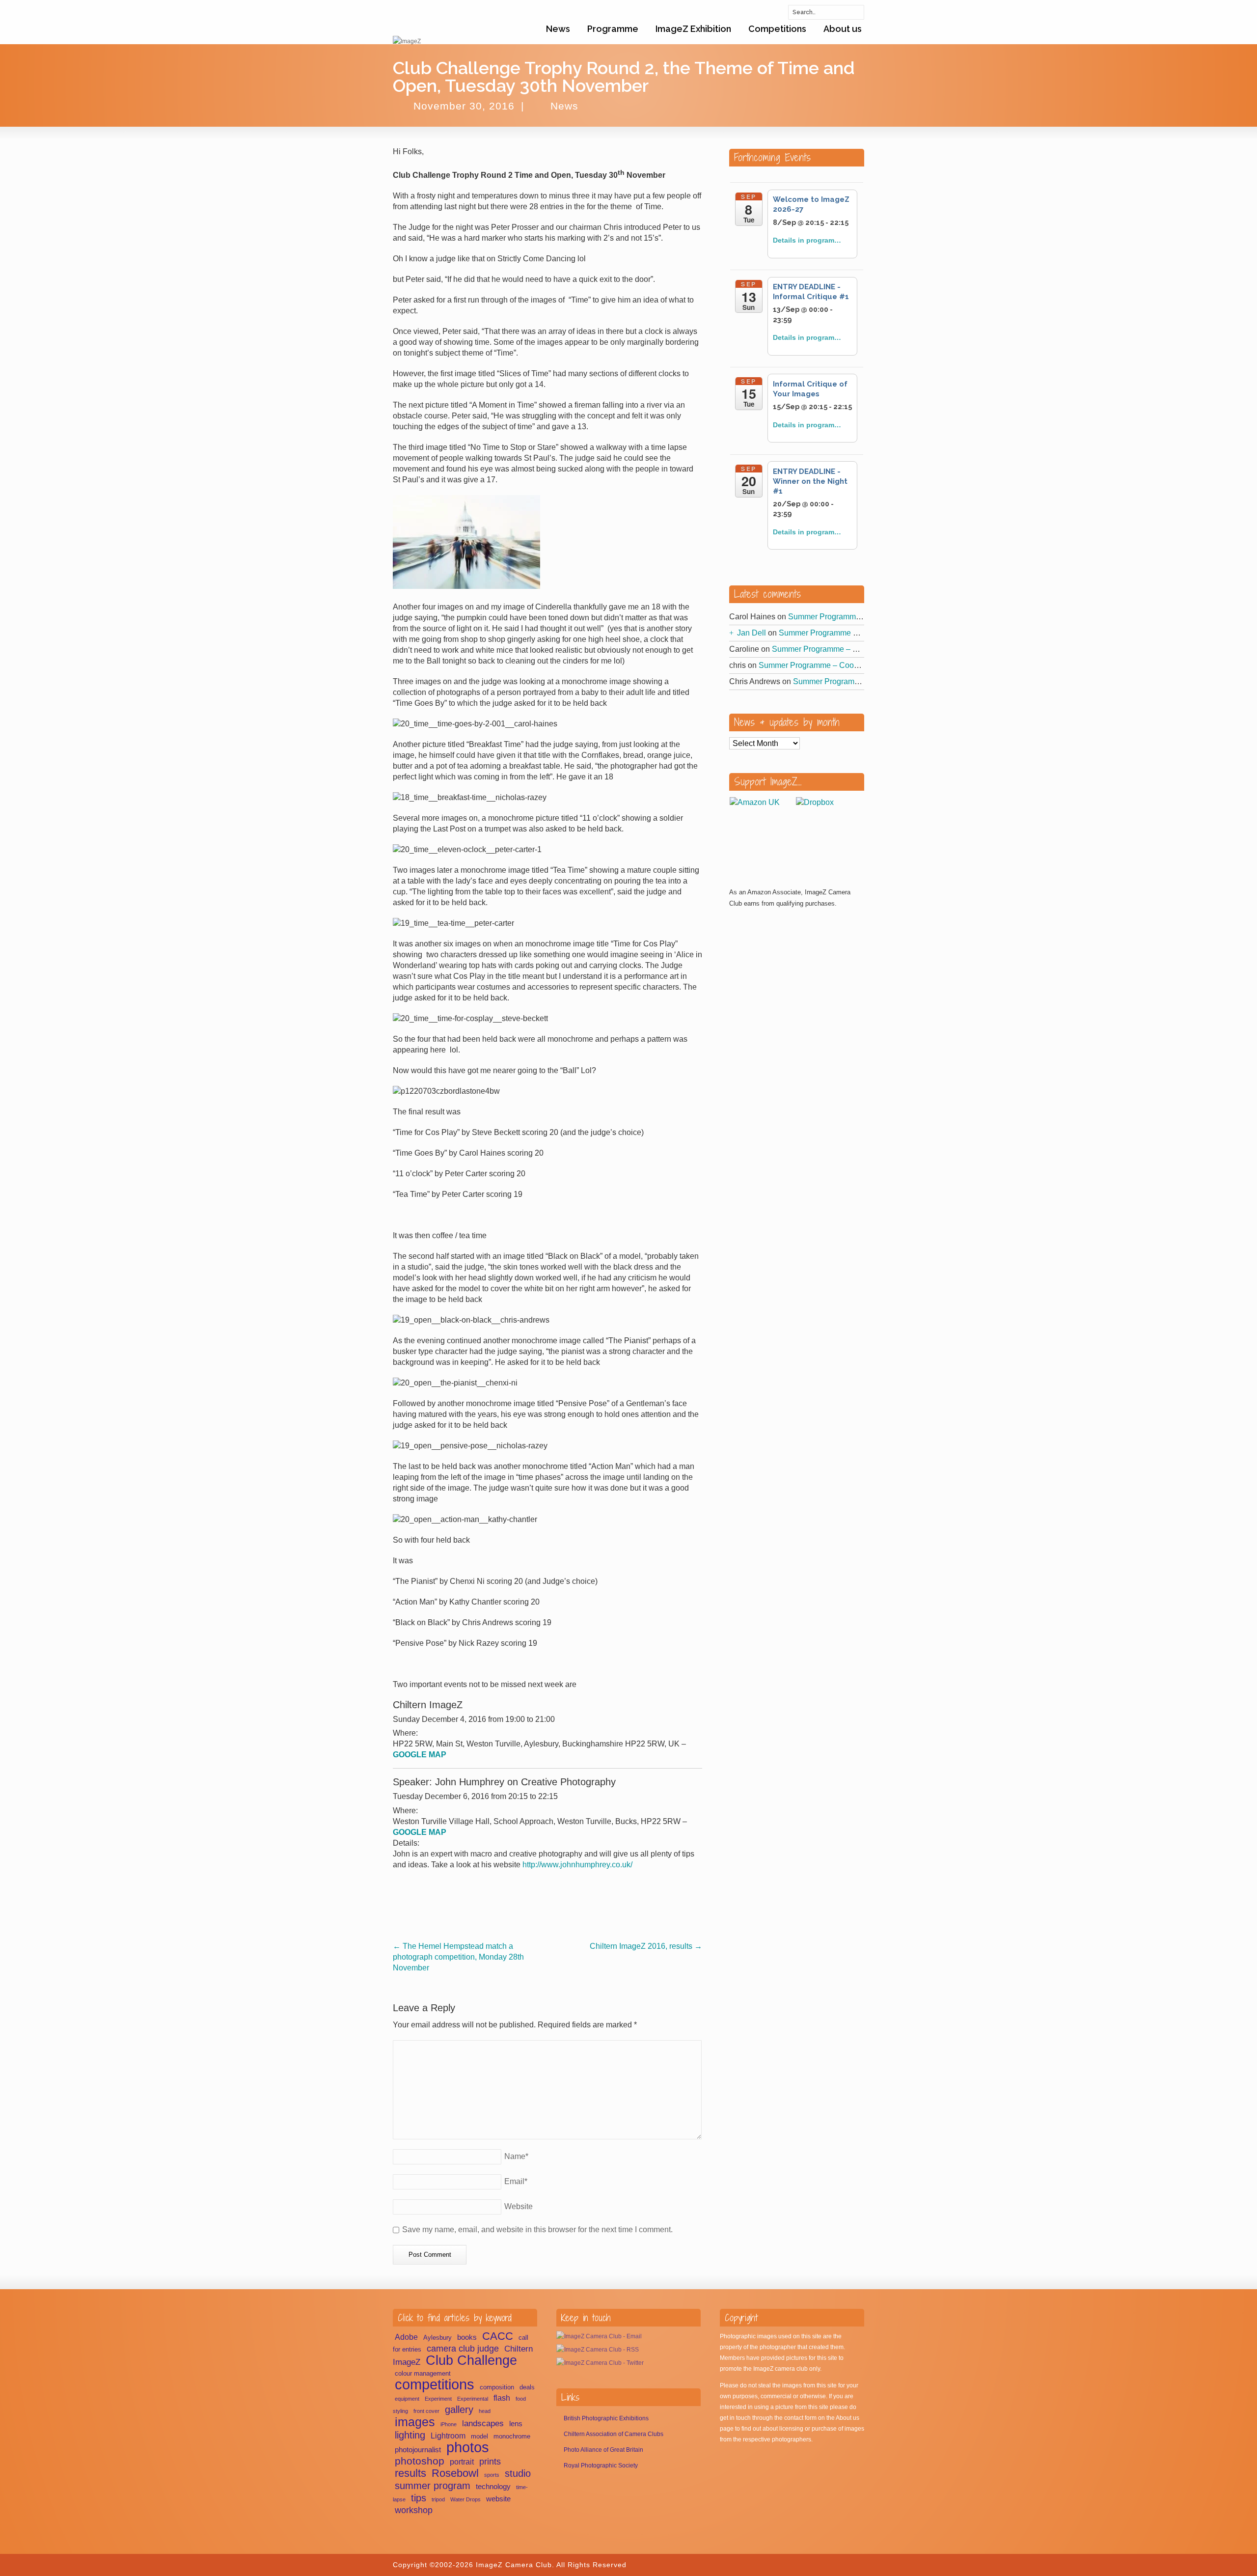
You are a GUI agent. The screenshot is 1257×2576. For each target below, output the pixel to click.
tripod (438, 2499)
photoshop (420, 2461)
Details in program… (807, 240)
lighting (410, 2435)
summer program (433, 2486)
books (467, 2337)
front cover (426, 2411)
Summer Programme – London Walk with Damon (864, 633)
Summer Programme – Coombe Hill (850, 617)
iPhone (449, 2424)
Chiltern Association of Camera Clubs (614, 2434)
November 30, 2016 (464, 106)
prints (490, 2461)
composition (497, 2387)
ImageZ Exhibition (693, 29)
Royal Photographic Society (601, 2465)
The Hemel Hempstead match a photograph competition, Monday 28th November (458, 1957)
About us (843, 29)
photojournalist (418, 2450)
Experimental (473, 2399)
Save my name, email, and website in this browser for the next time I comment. (537, 2230)
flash (502, 2398)
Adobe (406, 2337)
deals (527, 2387)
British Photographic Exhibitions (606, 2418)
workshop (414, 2510)
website (498, 2499)
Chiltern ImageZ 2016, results (646, 1946)
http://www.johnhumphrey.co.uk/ (577, 1865)
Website (519, 2206)
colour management (423, 2373)
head (485, 2411)
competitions (435, 2384)
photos (468, 2447)
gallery (459, 2410)
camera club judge (463, 2349)
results (410, 2473)
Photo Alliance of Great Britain (603, 2450)
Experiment (438, 2399)
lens (516, 2424)
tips (419, 2498)
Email (516, 2181)
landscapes (483, 2424)
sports (492, 2475)
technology (493, 2487)
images (415, 2422)
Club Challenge (471, 2360)
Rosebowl (455, 2473)
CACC (498, 2336)
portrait (462, 2462)
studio (518, 2473)
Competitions (777, 29)
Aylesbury (437, 2338)
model (479, 2436)
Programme (613, 29)
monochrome (512, 2436)
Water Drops (465, 2499)
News (558, 29)
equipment (407, 2399)
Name (516, 2156)
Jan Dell (751, 633)
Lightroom (448, 2436)
